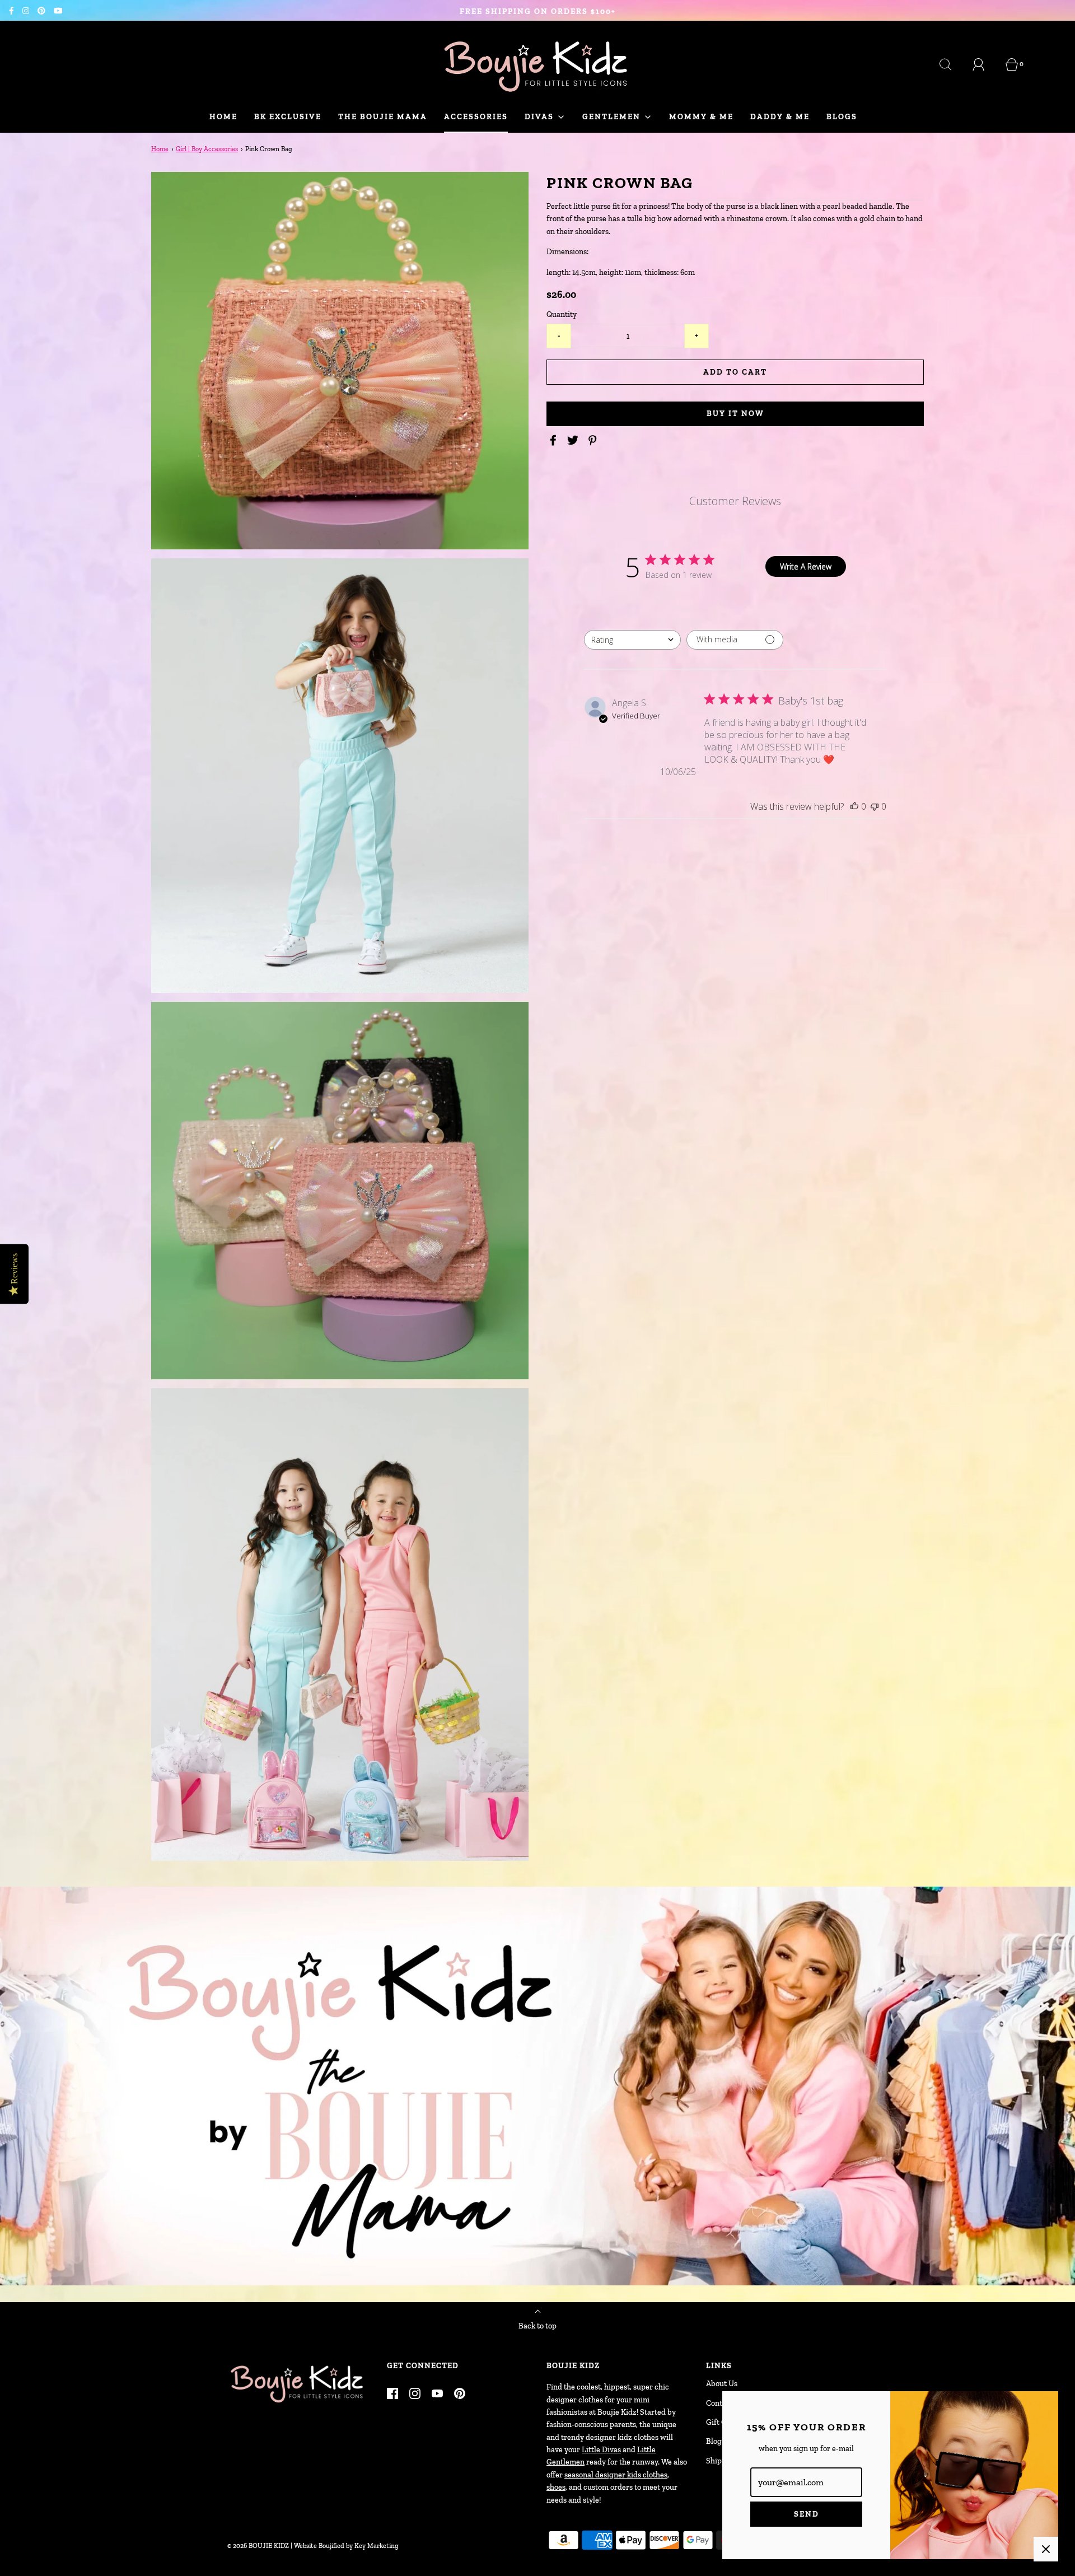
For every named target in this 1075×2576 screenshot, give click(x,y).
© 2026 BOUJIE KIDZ (258, 2546)
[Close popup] (1046, 2549)
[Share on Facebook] (555, 440)
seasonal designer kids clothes (616, 2475)
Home (223, 117)
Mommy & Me (701, 117)
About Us (722, 2384)
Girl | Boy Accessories (207, 149)
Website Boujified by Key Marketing (346, 2546)
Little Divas (601, 2450)
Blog (714, 2441)
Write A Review (806, 566)
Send (807, 2514)
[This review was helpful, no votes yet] (854, 806)
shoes (556, 2487)
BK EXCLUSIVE (288, 117)
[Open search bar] (952, 64)
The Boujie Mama (383, 117)
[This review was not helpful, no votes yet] (875, 806)
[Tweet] (574, 440)
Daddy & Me (780, 117)
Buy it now (735, 414)
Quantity (562, 314)
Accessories (476, 117)
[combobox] (632, 640)
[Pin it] (594, 440)
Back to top (537, 2326)
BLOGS (842, 117)
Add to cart (735, 372)
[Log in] (985, 64)
